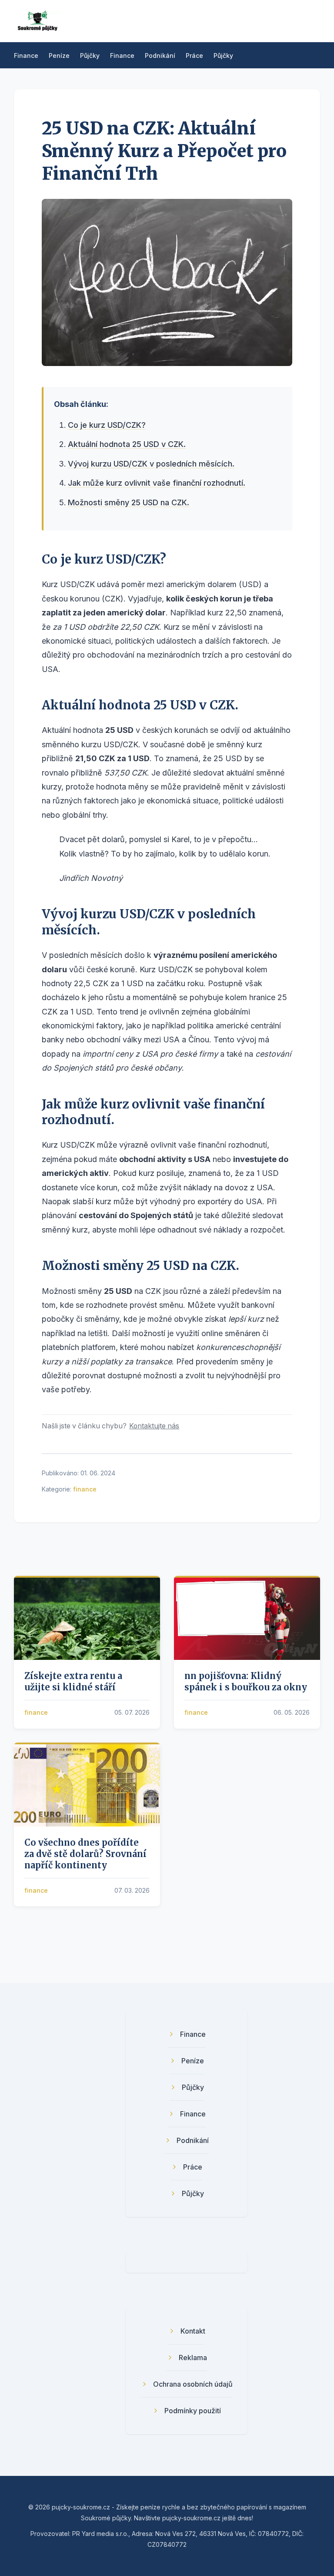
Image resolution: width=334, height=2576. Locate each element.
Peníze (59, 55)
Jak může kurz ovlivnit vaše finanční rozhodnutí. (157, 483)
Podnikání (160, 55)
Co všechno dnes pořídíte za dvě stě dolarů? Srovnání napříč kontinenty (85, 1854)
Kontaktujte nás (154, 1426)
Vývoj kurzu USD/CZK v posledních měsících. (151, 464)
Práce (194, 55)
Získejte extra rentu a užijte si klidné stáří (73, 1681)
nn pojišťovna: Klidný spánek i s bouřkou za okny (246, 1681)
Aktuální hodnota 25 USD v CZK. (127, 444)
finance (85, 1489)
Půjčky (90, 55)
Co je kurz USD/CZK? (107, 425)
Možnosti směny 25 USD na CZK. (129, 502)
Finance (26, 55)
